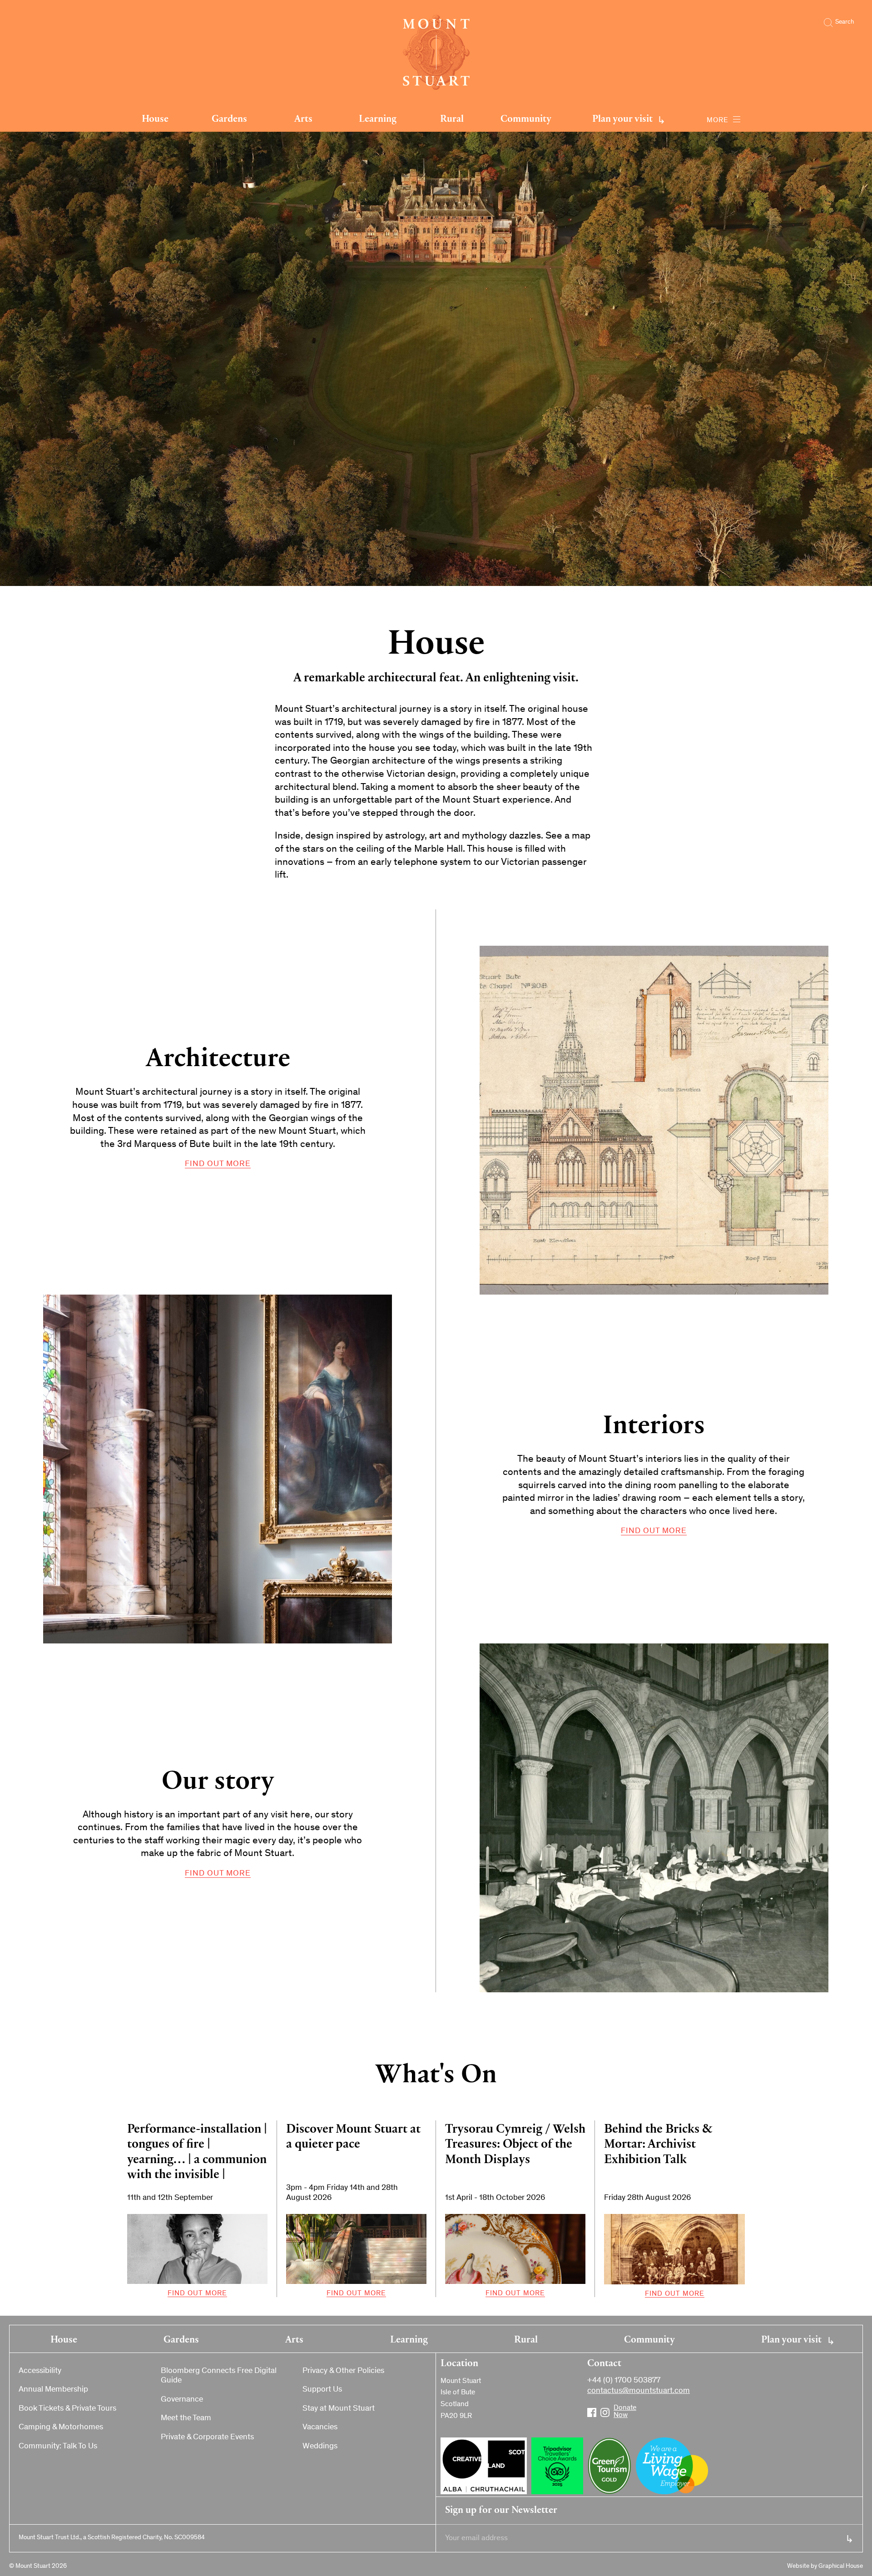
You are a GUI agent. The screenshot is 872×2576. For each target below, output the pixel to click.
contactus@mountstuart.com (639, 2391)
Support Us (322, 2390)
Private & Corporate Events (207, 2437)
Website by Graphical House (825, 2566)
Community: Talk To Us (58, 2447)
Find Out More (218, 1164)
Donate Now (618, 2409)
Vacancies (320, 2427)
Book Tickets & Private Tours (67, 2409)
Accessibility (40, 2371)
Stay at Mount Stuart (339, 2409)
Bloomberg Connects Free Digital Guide (219, 2376)
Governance (182, 2400)
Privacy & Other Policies (343, 2371)
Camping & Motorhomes (61, 2427)
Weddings (320, 2447)
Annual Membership (53, 2390)
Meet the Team (186, 2418)
